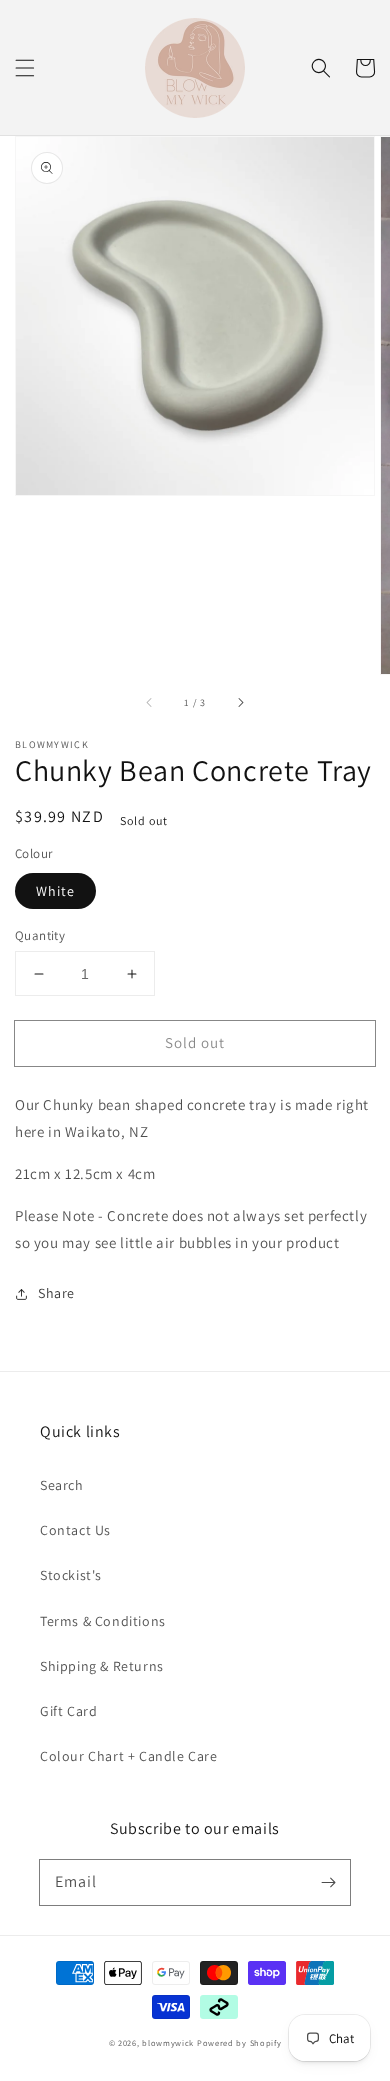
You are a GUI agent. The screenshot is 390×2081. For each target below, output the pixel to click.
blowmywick (168, 2042)
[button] (25, 68)
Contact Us (75, 1530)
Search (62, 1485)
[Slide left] (150, 702)
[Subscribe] (328, 1882)
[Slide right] (240, 702)
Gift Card (68, 1711)
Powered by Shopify (239, 2042)
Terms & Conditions (103, 1621)
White (55, 891)
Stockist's (71, 1575)
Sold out (195, 1042)
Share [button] (56, 1293)
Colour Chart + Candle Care (129, 1756)
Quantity (40, 935)
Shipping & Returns (102, 1666)
